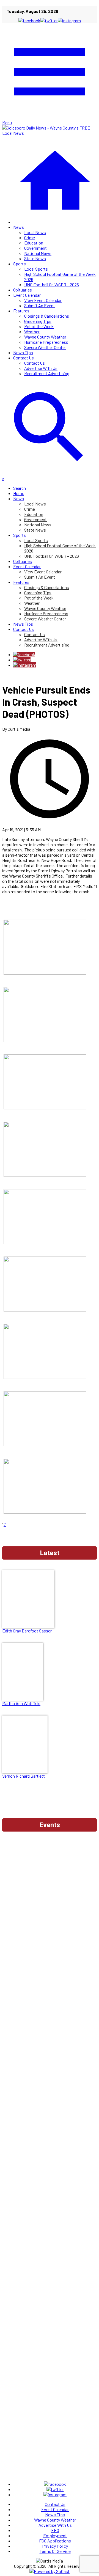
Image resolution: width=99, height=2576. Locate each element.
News (19, 227)
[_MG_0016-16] (45, 1444)
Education (34, 243)
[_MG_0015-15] (45, 1512)
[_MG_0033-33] (45, 1310)
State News (35, 258)
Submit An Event (40, 305)
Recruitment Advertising (47, 373)
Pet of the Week (39, 326)
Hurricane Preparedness (46, 342)
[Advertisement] (50, 1885)
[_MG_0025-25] (45, 1377)
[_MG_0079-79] (45, 1175)
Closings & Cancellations (47, 316)
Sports (20, 264)
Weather (32, 332)
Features (21, 311)
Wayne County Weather (45, 337)
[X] (22, 660)
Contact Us (24, 358)
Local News (35, 232)
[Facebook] (24, 654)
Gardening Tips (38, 321)
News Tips (23, 352)
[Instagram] (25, 665)
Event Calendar (27, 295)
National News (38, 253)
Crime (30, 237)
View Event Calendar (43, 300)
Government (35, 248)
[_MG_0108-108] (45, 973)
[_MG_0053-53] (45, 1242)
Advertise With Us (41, 368)
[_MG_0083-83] (45, 1108)
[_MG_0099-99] (45, 1040)
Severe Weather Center (45, 347)
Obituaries (23, 290)
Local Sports (36, 269)
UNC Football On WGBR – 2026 (52, 284)
